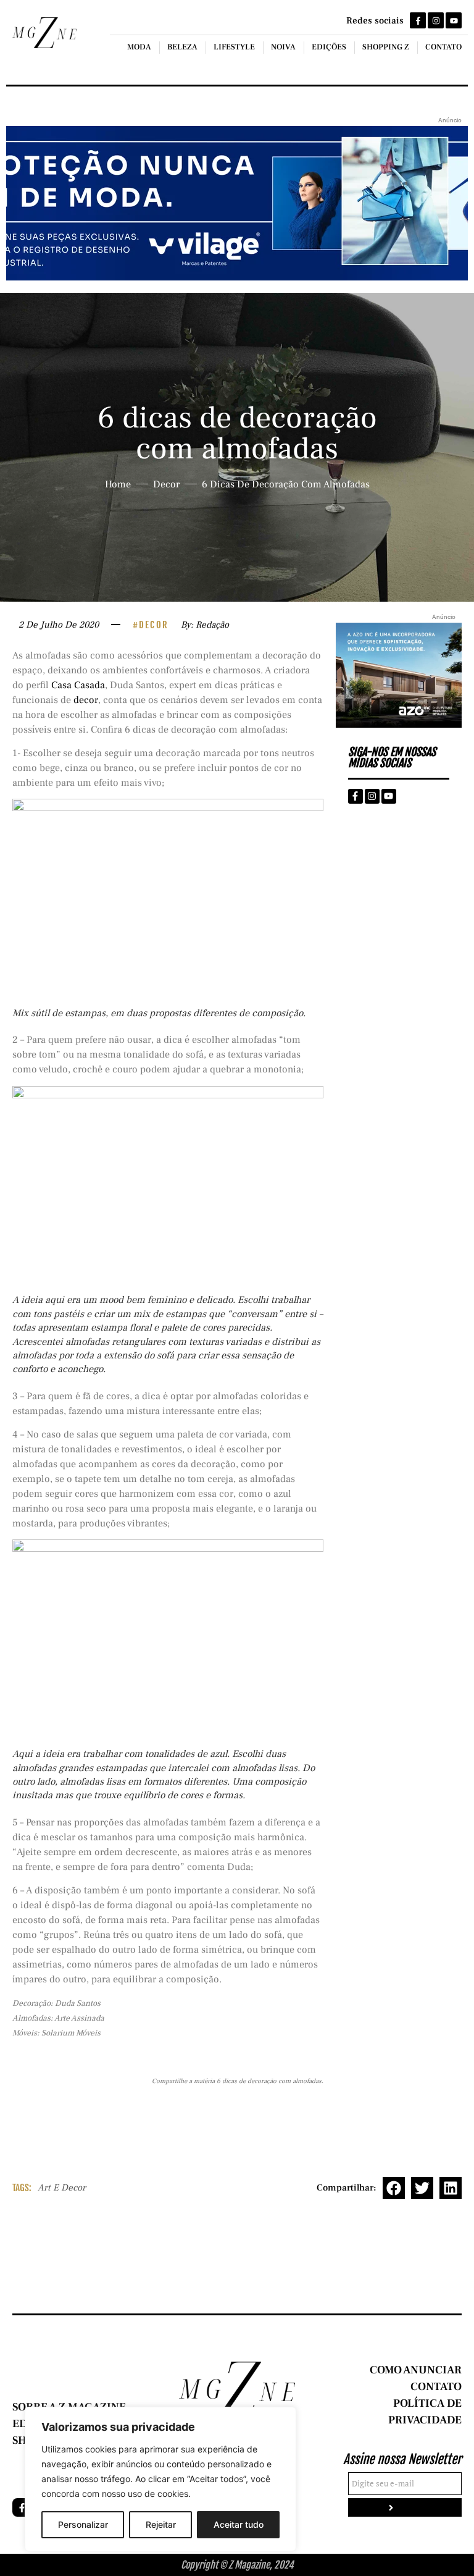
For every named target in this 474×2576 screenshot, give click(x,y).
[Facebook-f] (418, 20)
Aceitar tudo (239, 2524)
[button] (394, 2188)
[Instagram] (436, 20)
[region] (160, 2479)
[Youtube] (454, 20)
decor (86, 700)
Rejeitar (161, 2524)
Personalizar (83, 2524)
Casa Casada (78, 685)
